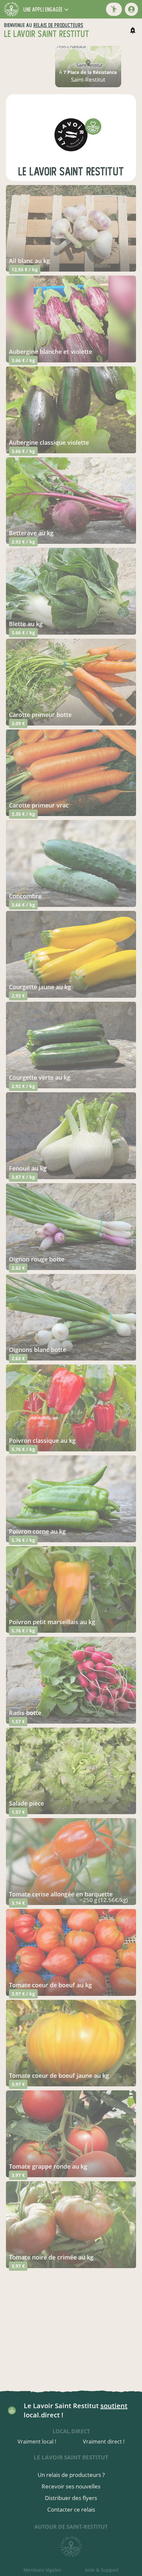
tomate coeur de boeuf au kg (50, 1985)
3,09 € (18, 723)
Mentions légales (42, 2570)
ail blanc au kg (29, 261)
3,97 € (18, 2084)
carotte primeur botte (40, 715)
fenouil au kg (28, 1168)
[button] (47, 9)
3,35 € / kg (23, 814)
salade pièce (26, 1803)
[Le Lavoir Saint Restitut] (71, 135)
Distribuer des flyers (71, 2498)
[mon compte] (131, 9)
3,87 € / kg (23, 1177)
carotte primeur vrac (39, 805)
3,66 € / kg (23, 360)
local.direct (71, 2431)
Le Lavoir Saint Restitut (71, 172)
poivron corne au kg (37, 1531)
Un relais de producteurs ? (71, 2475)
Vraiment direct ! (104, 2442)
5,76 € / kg (23, 1449)
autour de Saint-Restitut (71, 2527)
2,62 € (18, 1268)
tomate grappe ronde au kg (48, 2166)
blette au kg (26, 624)
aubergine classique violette (49, 442)
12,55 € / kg (25, 269)
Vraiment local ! (37, 2442)
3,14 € (18, 1903)
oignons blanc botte (37, 1350)
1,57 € (18, 1721)
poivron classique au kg (42, 1440)
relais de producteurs (58, 25)
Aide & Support (102, 2570)
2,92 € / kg (23, 542)
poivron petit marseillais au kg (52, 1622)
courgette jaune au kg (40, 987)
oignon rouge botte (37, 1259)
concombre (25, 896)
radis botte (25, 1713)
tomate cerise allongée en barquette (61, 1894)
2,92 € (18, 996)
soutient (114, 2406)
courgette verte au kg (40, 1077)
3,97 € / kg (23, 1994)
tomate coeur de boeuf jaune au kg (59, 2075)
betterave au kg (31, 533)
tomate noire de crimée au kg (51, 2257)
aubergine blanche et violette (51, 352)
